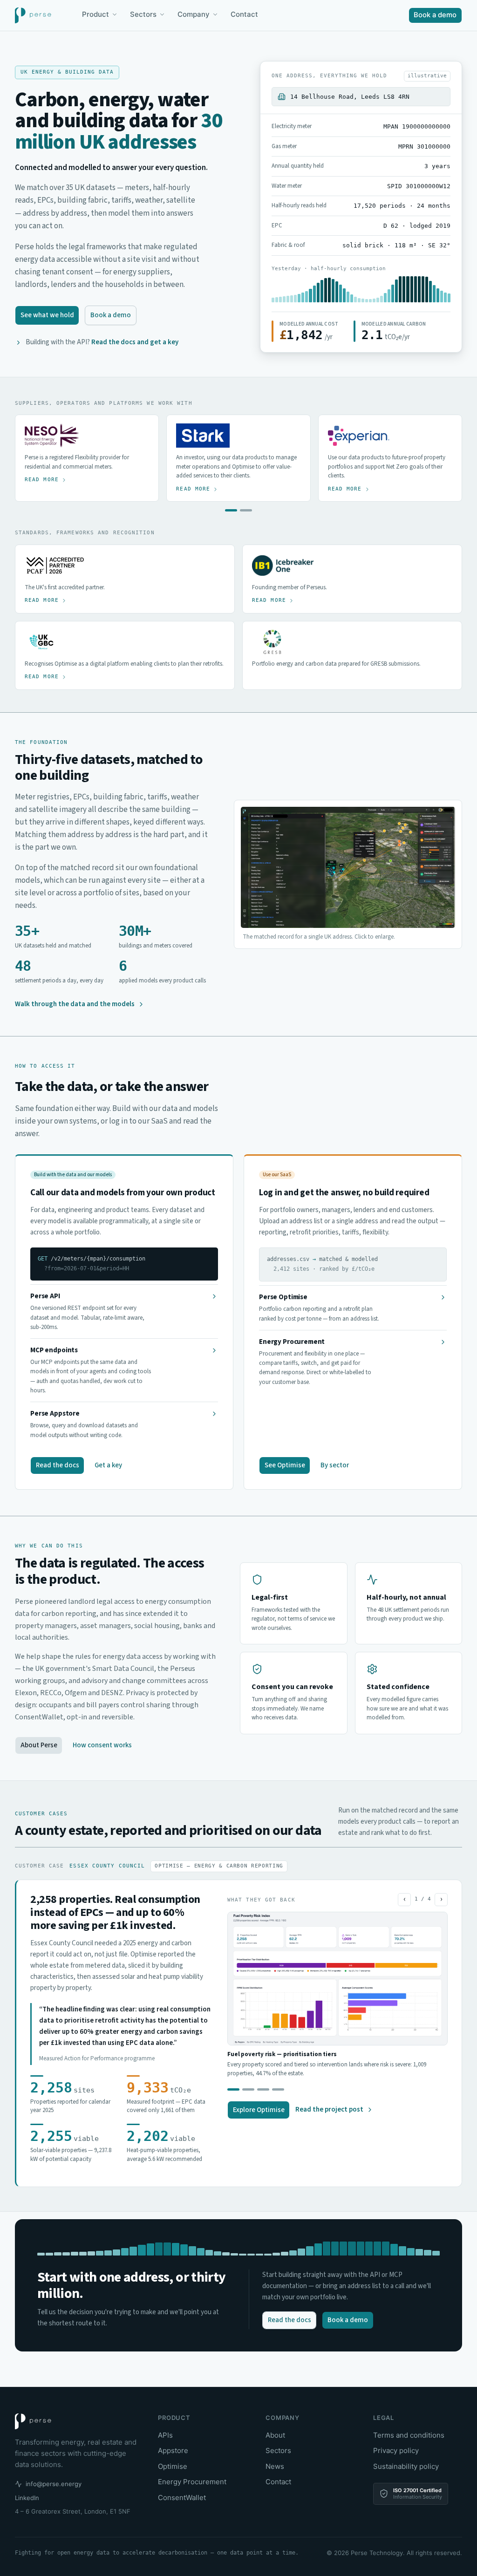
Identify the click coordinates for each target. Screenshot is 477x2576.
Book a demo (435, 15)
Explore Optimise (259, 2110)
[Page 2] (246, 510)
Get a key (108, 1465)
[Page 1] (231, 510)
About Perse (39, 1745)
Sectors (143, 14)
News (275, 2466)
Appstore (173, 2450)
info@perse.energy (54, 2484)
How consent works (102, 1745)
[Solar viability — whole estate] (248, 2089)
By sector (335, 1465)
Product (95, 14)
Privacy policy (396, 2450)
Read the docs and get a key (135, 342)
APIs (165, 2435)
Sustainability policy (406, 2466)
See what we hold (47, 315)
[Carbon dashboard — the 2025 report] (233, 2089)
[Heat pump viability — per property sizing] (263, 2089)
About (275, 2435)
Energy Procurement (192, 2482)
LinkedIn (27, 2498)
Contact (244, 14)
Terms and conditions (409, 2435)
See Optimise (285, 1465)
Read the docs (58, 1465)
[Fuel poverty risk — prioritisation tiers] (278, 2089)
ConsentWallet (182, 2498)
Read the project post (329, 2109)
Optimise (173, 2466)
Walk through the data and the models (75, 1004)
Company (194, 14)
